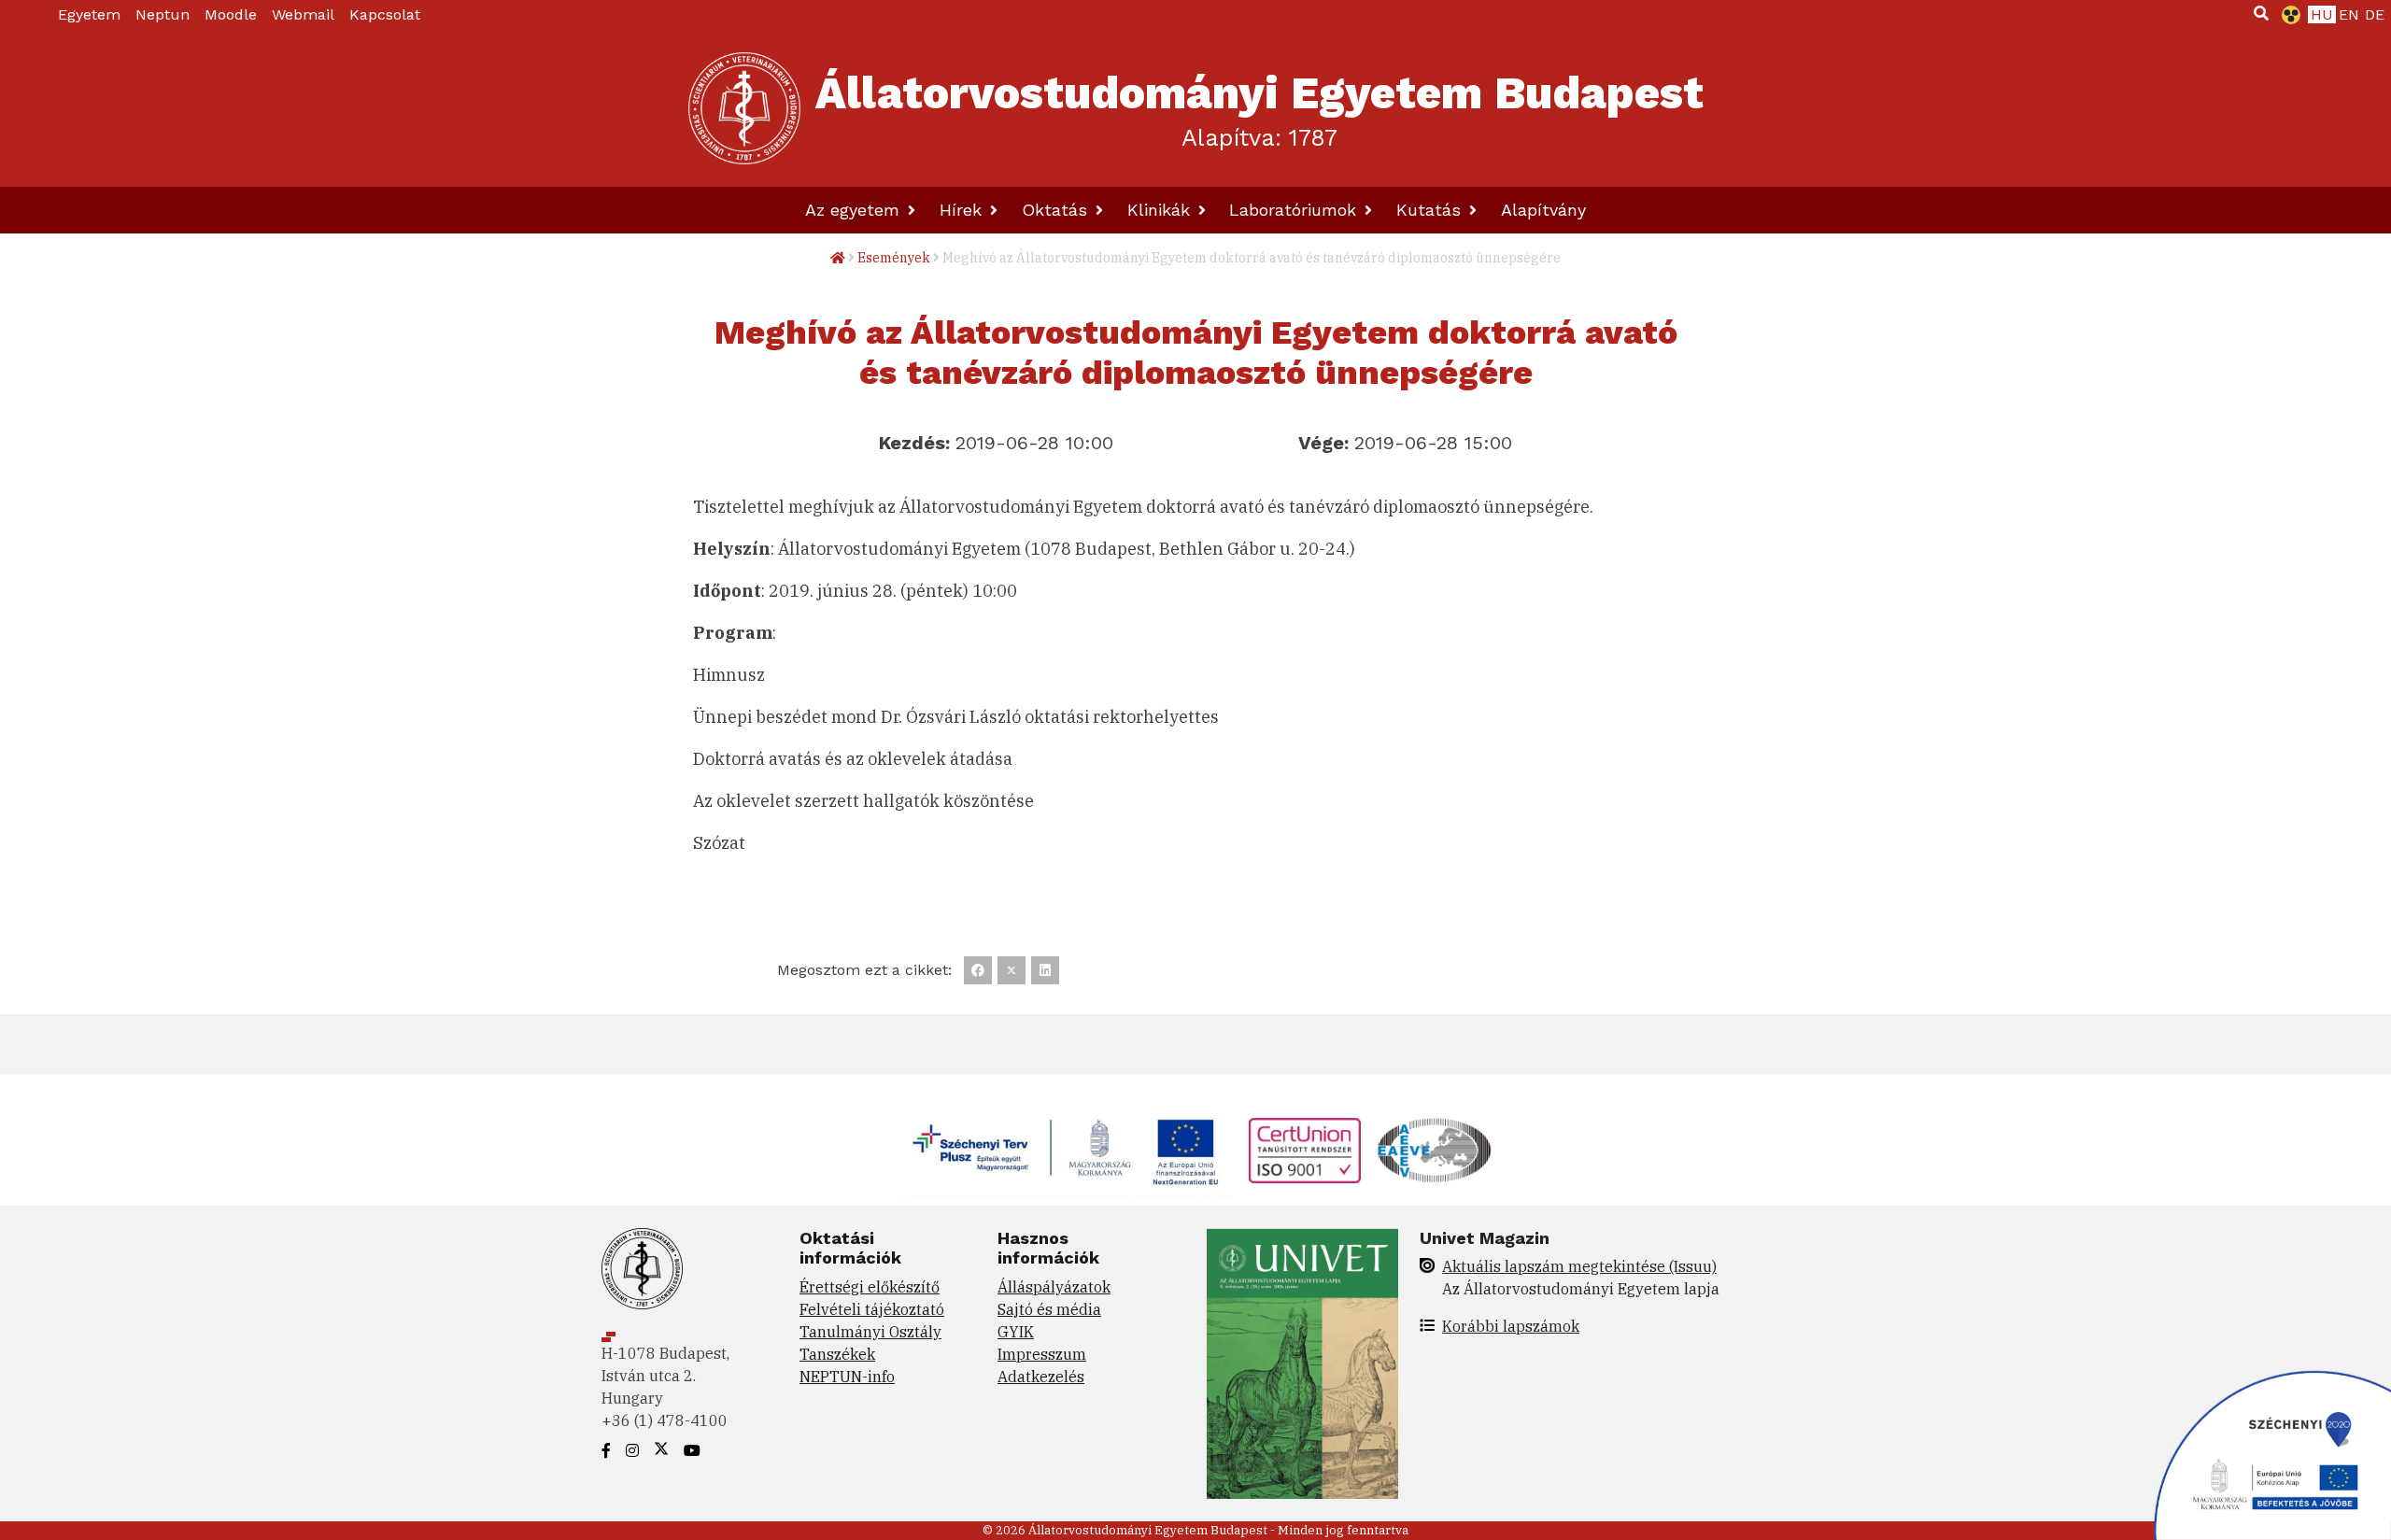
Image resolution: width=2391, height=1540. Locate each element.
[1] (2261, 13)
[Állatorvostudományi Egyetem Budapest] (744, 108)
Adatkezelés (1041, 1377)
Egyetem (89, 14)
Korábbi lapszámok (1511, 1326)
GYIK (1016, 1332)
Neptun (163, 14)
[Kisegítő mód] (2287, 15)
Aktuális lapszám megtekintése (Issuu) (1579, 1266)
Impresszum (1042, 1354)
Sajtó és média (1049, 1309)
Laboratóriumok (1295, 210)
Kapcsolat (385, 14)
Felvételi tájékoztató (872, 1309)
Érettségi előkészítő (870, 1287)
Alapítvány (1543, 210)
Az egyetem (855, 210)
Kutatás (1431, 210)
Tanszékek (837, 1354)
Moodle (231, 14)
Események (894, 258)
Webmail (303, 14)
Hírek (963, 210)
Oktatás (1057, 210)
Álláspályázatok (1054, 1287)
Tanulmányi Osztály (870, 1332)
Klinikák (1161, 210)
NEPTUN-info (847, 1377)
